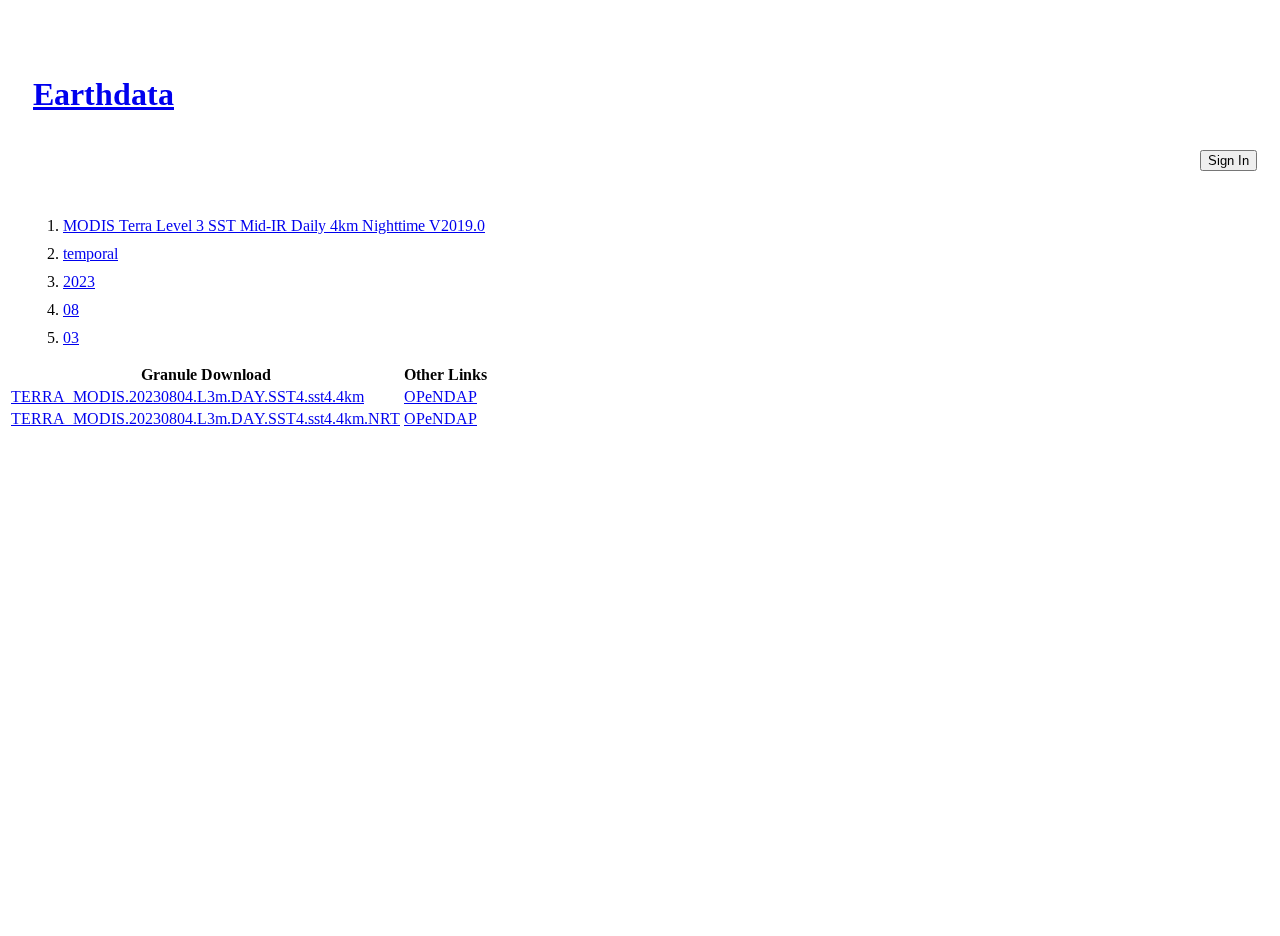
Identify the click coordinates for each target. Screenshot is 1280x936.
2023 (79, 281)
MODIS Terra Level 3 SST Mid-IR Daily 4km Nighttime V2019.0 (274, 225)
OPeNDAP (440, 396)
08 (71, 309)
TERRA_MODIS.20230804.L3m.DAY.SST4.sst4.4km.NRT (205, 418)
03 (71, 337)
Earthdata (103, 94)
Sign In (1228, 160)
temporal (90, 253)
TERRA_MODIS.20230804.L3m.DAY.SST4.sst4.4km (187, 396)
